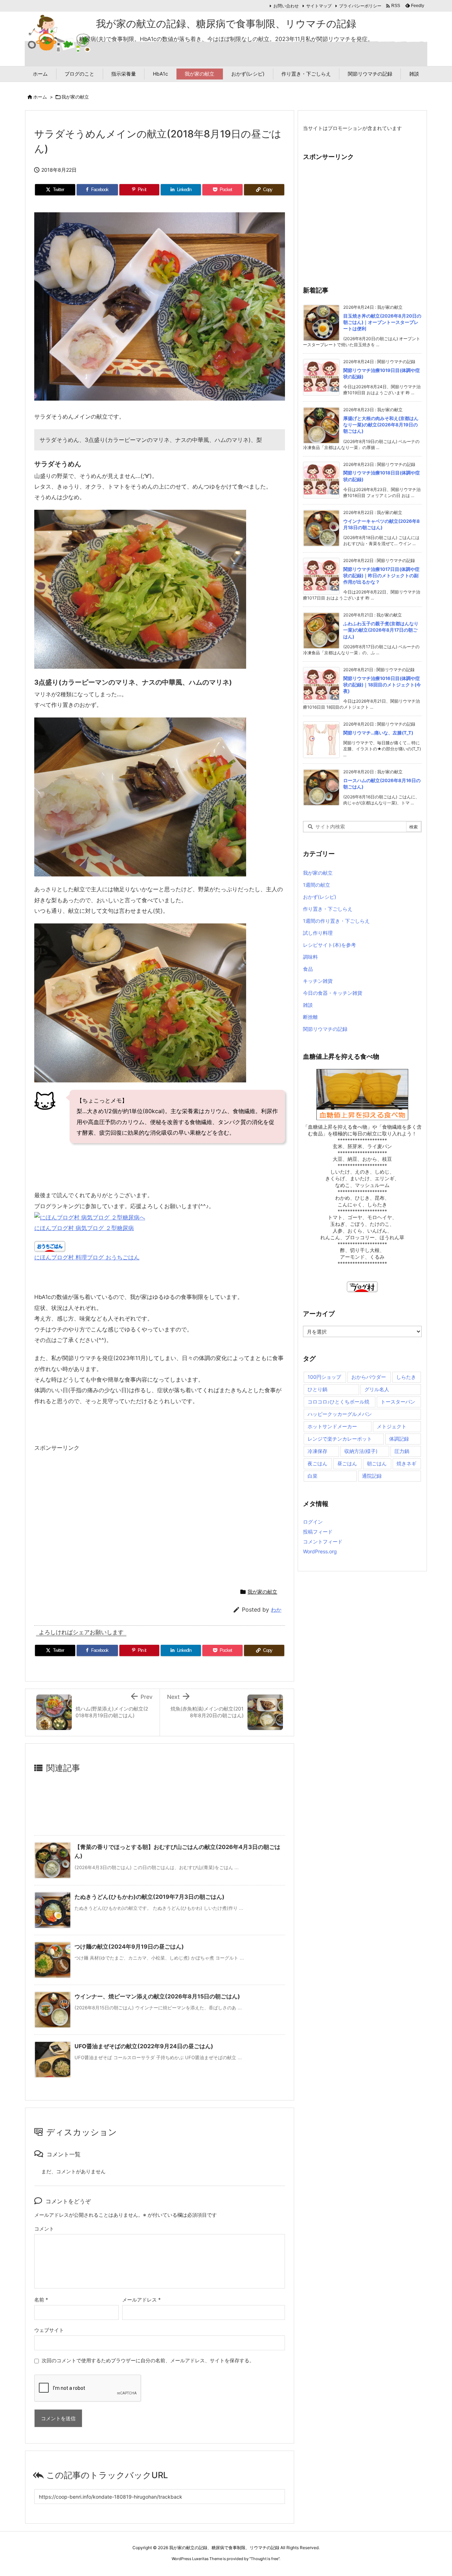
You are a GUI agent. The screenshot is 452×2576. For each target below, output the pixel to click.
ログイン (313, 1522)
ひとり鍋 (317, 1389)
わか (276, 1610)
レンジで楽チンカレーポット (340, 1439)
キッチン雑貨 (318, 981)
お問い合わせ (286, 6)
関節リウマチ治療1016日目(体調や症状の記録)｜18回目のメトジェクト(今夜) (382, 685)
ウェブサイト (49, 2330)
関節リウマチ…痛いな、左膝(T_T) (378, 733)
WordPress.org (320, 1551)
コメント (44, 2229)
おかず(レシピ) (320, 897)
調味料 (310, 957)
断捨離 (310, 1017)
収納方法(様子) (361, 1451)
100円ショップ (324, 1377)
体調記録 (399, 1439)
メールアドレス (141, 2300)
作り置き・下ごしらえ (328, 909)
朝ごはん (377, 1463)
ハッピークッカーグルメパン (340, 1414)
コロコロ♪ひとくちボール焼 (338, 1402)
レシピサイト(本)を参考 (329, 945)
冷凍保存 (317, 1451)
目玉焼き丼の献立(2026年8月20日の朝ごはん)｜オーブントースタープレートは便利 (382, 322)
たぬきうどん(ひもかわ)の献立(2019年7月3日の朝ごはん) (150, 1897)
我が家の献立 (75, 97)
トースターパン (398, 1402)
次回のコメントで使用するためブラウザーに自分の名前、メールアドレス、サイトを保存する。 (148, 2360)
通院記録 (372, 1476)
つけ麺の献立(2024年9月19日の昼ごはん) (129, 1946)
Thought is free (264, 2559)
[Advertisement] (94, 1517)
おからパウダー (369, 1377)
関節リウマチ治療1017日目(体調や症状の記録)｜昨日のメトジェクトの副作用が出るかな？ (381, 575)
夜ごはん (317, 1463)
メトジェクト (392, 1426)
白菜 (313, 1476)
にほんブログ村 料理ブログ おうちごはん (87, 1257)
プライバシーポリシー (360, 6)
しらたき (406, 1377)
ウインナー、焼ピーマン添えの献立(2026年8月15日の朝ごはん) (157, 1996)
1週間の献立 (317, 885)
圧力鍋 (402, 1451)
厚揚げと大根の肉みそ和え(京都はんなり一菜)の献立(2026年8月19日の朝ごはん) (381, 425)
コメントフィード (323, 1541)
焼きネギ (406, 1463)
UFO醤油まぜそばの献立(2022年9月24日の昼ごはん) (144, 2046)
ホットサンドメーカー (332, 1426)
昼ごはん (347, 1463)
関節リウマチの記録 (325, 1029)
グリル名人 (377, 1389)
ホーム (40, 97)
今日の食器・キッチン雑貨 (333, 993)
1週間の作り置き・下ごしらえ (336, 921)
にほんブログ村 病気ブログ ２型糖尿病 (84, 1228)
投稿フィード (318, 1532)
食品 (308, 969)
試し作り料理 (318, 933)
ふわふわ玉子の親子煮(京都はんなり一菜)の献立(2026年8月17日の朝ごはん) (381, 630)
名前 (41, 2300)
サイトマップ (319, 6)
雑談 (308, 1005)
